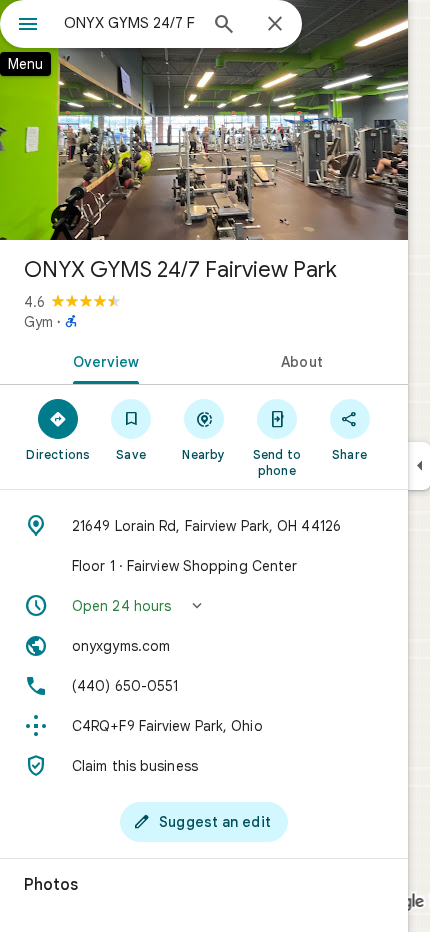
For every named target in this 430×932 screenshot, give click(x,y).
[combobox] (130, 23)
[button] (204, 606)
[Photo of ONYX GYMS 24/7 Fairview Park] (204, 120)
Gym (38, 322)
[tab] (102, 360)
